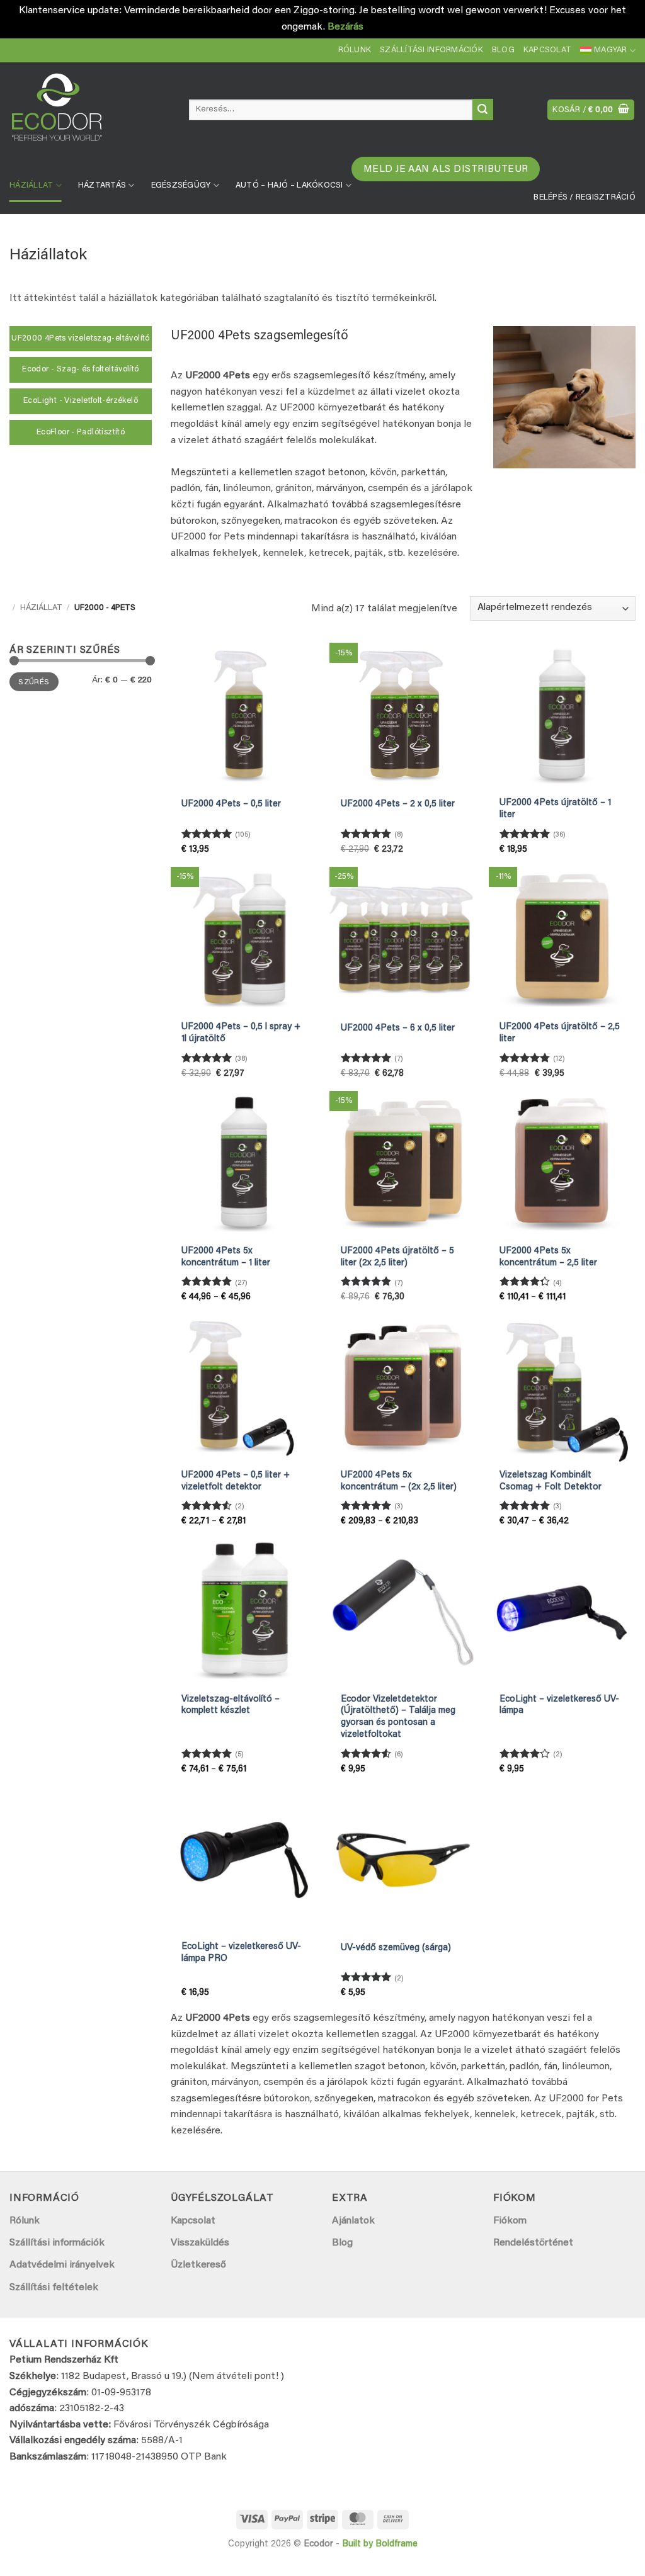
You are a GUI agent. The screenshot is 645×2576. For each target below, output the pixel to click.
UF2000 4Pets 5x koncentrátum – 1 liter (226, 1257)
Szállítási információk (431, 50)
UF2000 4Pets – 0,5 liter (231, 804)
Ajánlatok (353, 2221)
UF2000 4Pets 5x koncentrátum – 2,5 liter (548, 1257)
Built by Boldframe (380, 2544)
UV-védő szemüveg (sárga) (396, 1948)
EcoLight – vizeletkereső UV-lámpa (559, 1705)
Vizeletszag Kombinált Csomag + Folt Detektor (551, 1481)
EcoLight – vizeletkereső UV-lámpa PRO (241, 1953)
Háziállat (31, 186)
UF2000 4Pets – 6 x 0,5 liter (398, 1028)
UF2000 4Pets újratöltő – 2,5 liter (560, 1033)
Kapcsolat (547, 50)
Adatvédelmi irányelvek (62, 2265)
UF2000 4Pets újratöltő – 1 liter (555, 809)
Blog (503, 50)
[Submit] (483, 110)
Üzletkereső (198, 2265)
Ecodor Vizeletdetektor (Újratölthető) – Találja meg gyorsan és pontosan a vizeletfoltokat (398, 1717)
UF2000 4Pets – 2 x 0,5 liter (398, 804)
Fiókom (510, 2221)
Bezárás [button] (345, 27)
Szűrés (34, 682)
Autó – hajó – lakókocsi (289, 186)
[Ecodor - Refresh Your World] (90, 112)
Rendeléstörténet (533, 2243)
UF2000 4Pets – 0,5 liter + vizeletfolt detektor (236, 1481)
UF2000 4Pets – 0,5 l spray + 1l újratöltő (241, 1033)
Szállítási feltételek (54, 2288)
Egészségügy (181, 186)
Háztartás (102, 186)
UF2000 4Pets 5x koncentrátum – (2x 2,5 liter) (399, 1481)
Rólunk (355, 50)
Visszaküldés (200, 2243)
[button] (591, 110)
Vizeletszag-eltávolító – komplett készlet (231, 1705)
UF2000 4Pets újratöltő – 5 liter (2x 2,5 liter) (397, 1257)
